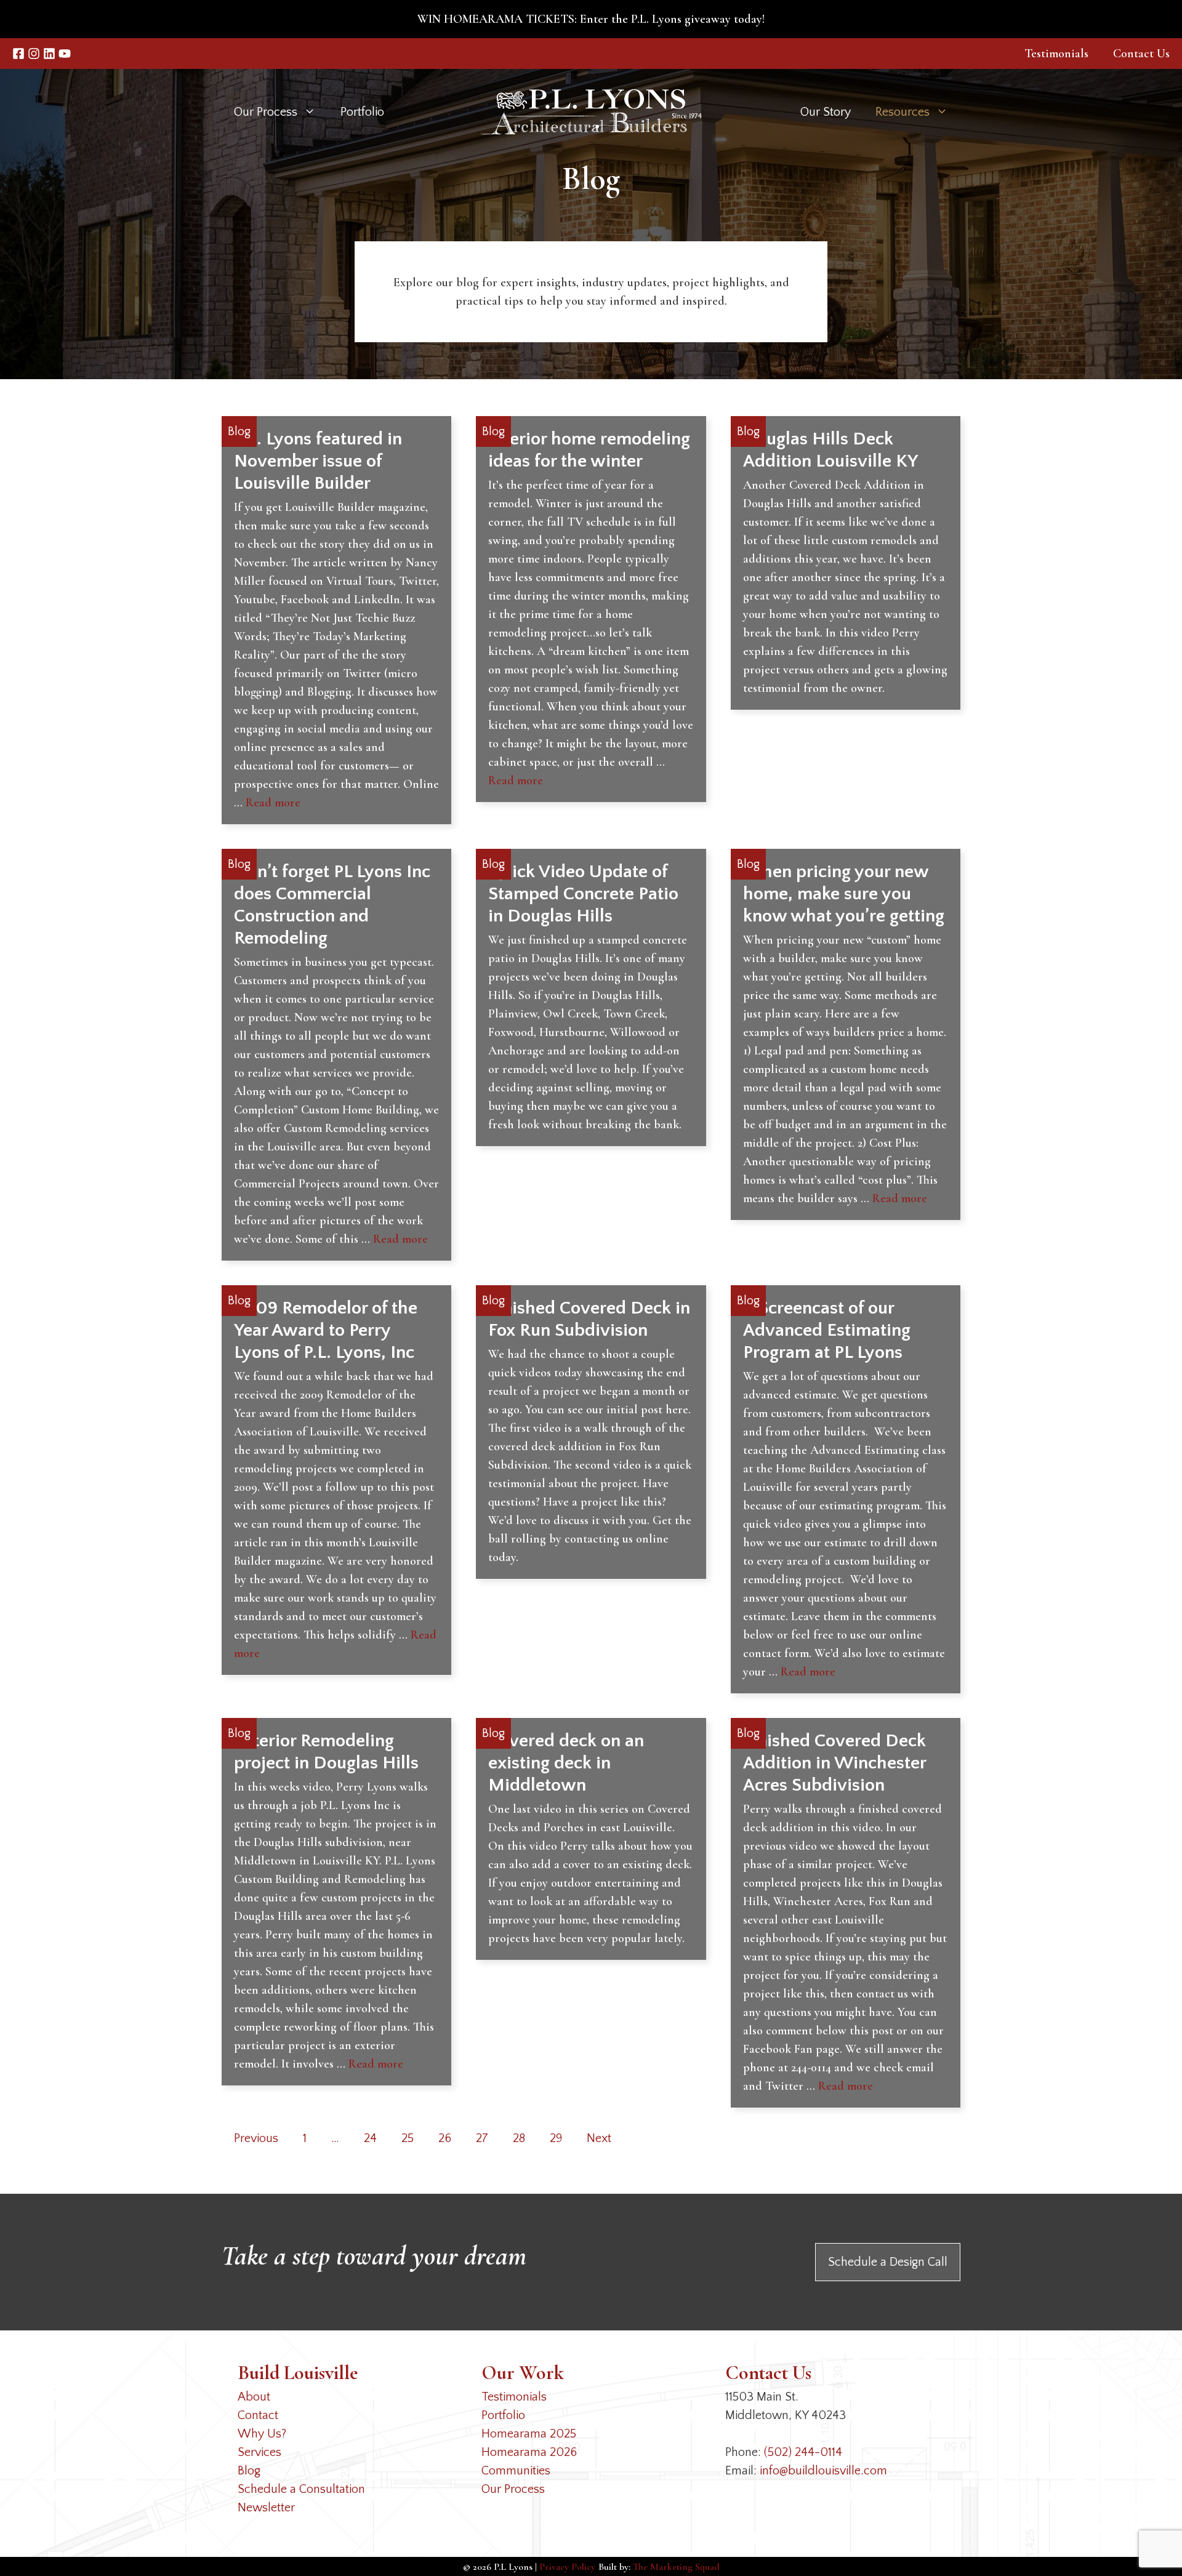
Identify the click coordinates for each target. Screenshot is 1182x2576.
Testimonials (1056, 54)
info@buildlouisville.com (823, 2471)
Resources (903, 112)
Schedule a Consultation (301, 2489)
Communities (516, 2471)
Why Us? (262, 2434)
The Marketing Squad (676, 2567)
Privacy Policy (567, 2567)
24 (370, 2138)
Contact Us (1141, 54)
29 (556, 2138)
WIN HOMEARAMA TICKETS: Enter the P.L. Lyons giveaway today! (591, 19)
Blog (249, 2471)
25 (408, 2138)
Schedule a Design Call (888, 2262)
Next (599, 2138)
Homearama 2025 (529, 2434)
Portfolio (362, 112)
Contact (258, 2415)
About (254, 2397)
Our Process (513, 2489)
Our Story (826, 112)
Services (259, 2452)
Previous (256, 2138)
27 (482, 2138)
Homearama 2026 (529, 2452)
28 (519, 2138)
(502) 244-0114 (803, 2452)
